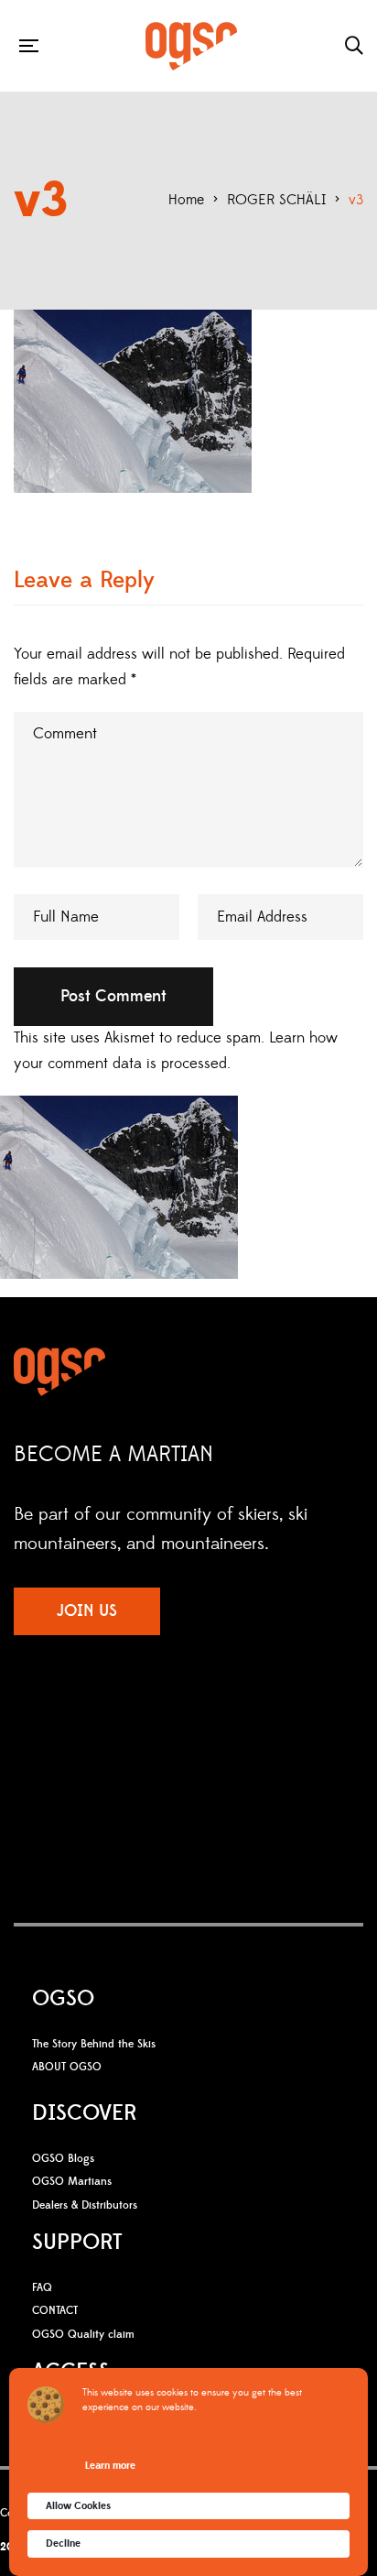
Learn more (110, 2466)
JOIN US (87, 1611)
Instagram (166, 1736)
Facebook (135, 1736)
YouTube (203, 1736)
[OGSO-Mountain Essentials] (191, 46)
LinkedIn (240, 1736)
